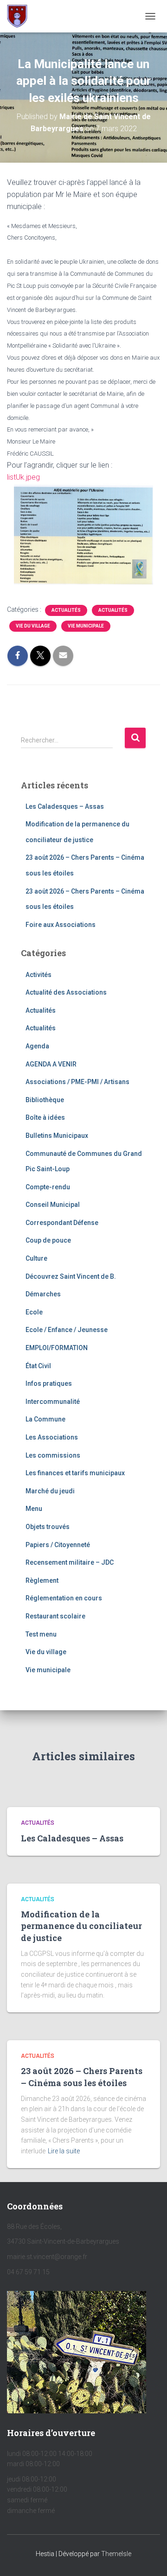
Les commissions (53, 1455)
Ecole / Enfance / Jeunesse (67, 1330)
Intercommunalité (53, 1402)
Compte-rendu (48, 1187)
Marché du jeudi (50, 1491)
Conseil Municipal (53, 1205)
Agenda (37, 1046)
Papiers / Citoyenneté (58, 1545)
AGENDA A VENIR (51, 1064)
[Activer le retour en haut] (149, 2557)
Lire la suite (64, 2151)
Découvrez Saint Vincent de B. (71, 1276)
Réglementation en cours (64, 1598)
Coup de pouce (48, 1240)
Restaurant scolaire (55, 1616)
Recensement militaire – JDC (70, 1562)
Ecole (34, 1312)
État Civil (38, 1366)
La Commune (45, 1419)
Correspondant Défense (62, 1223)
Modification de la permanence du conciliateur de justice (81, 1926)
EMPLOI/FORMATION (57, 1348)
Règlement (42, 1580)
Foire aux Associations (61, 925)
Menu (34, 1509)
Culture (36, 1258)
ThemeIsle (116, 2554)
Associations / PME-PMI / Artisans (77, 1082)
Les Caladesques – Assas (65, 806)
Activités (39, 975)
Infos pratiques (49, 1383)
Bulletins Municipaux (57, 1136)
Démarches (43, 1294)
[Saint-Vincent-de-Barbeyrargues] (21, 16)
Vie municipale (86, 626)
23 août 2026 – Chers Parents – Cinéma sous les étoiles (82, 2077)
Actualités (66, 610)
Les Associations (52, 1437)
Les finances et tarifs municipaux (75, 1473)
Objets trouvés (48, 1527)
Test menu (41, 1634)
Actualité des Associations (66, 992)
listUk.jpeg (23, 477)
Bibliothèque (45, 1100)
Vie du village (33, 626)
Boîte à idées (45, 1117)
